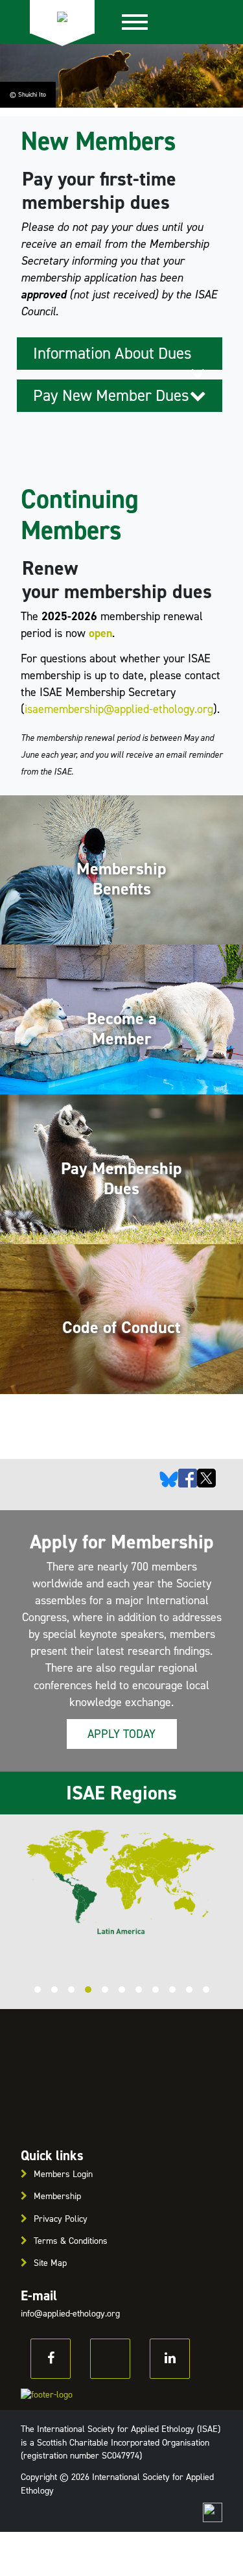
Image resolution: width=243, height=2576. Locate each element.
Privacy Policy (61, 2219)
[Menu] (135, 22)
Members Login (63, 2174)
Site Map (50, 2263)
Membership (57, 2196)
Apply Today (121, 1734)
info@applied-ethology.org (70, 2314)
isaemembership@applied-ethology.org (119, 709)
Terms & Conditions (71, 2241)
